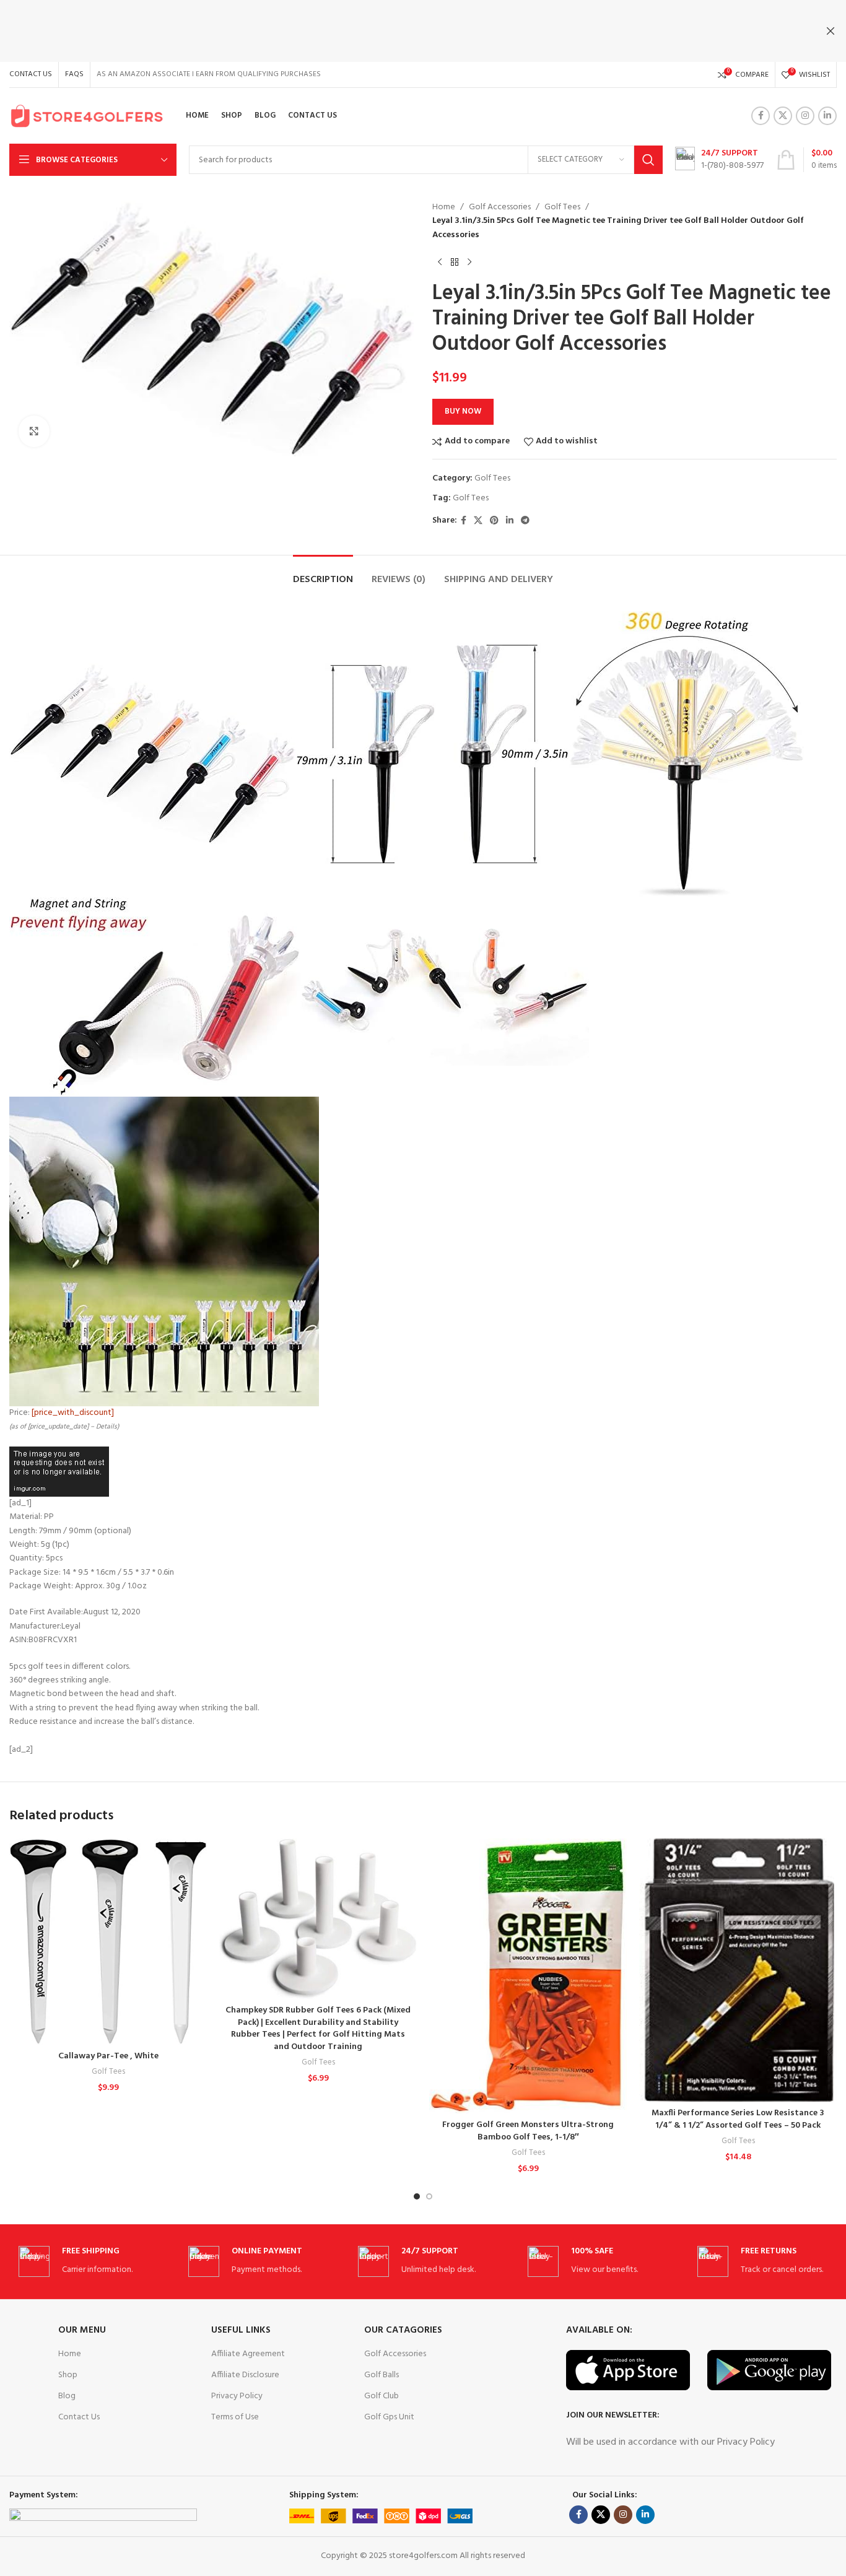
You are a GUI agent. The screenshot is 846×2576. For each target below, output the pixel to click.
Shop (68, 2375)
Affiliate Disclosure (245, 2375)
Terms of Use (235, 2417)
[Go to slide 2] (429, 2196)
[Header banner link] (404, 31)
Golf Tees (562, 207)
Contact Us (79, 2417)
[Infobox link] (719, 160)
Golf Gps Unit (389, 2417)
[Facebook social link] (761, 116)
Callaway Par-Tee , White (108, 2056)
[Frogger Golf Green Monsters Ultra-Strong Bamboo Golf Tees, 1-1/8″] (528, 1976)
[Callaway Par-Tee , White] (108, 1942)
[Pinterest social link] (494, 521)
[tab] (323, 574)
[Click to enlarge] (34, 431)
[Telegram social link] (525, 521)
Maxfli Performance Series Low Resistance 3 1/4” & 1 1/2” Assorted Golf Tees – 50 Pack (738, 2119)
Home (444, 207)
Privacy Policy (237, 2396)
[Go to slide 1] (417, 2196)
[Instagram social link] (805, 116)
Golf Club (382, 2396)
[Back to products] (455, 262)
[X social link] (783, 116)
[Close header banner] (831, 31)
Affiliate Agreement (248, 2354)
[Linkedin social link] (827, 116)
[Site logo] (87, 116)
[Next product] (469, 262)
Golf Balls (382, 2375)
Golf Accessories (500, 207)
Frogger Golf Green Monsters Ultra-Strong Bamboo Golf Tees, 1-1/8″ (528, 2131)
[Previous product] (440, 262)
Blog (67, 2396)
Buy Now (463, 411)
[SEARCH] (648, 160)
